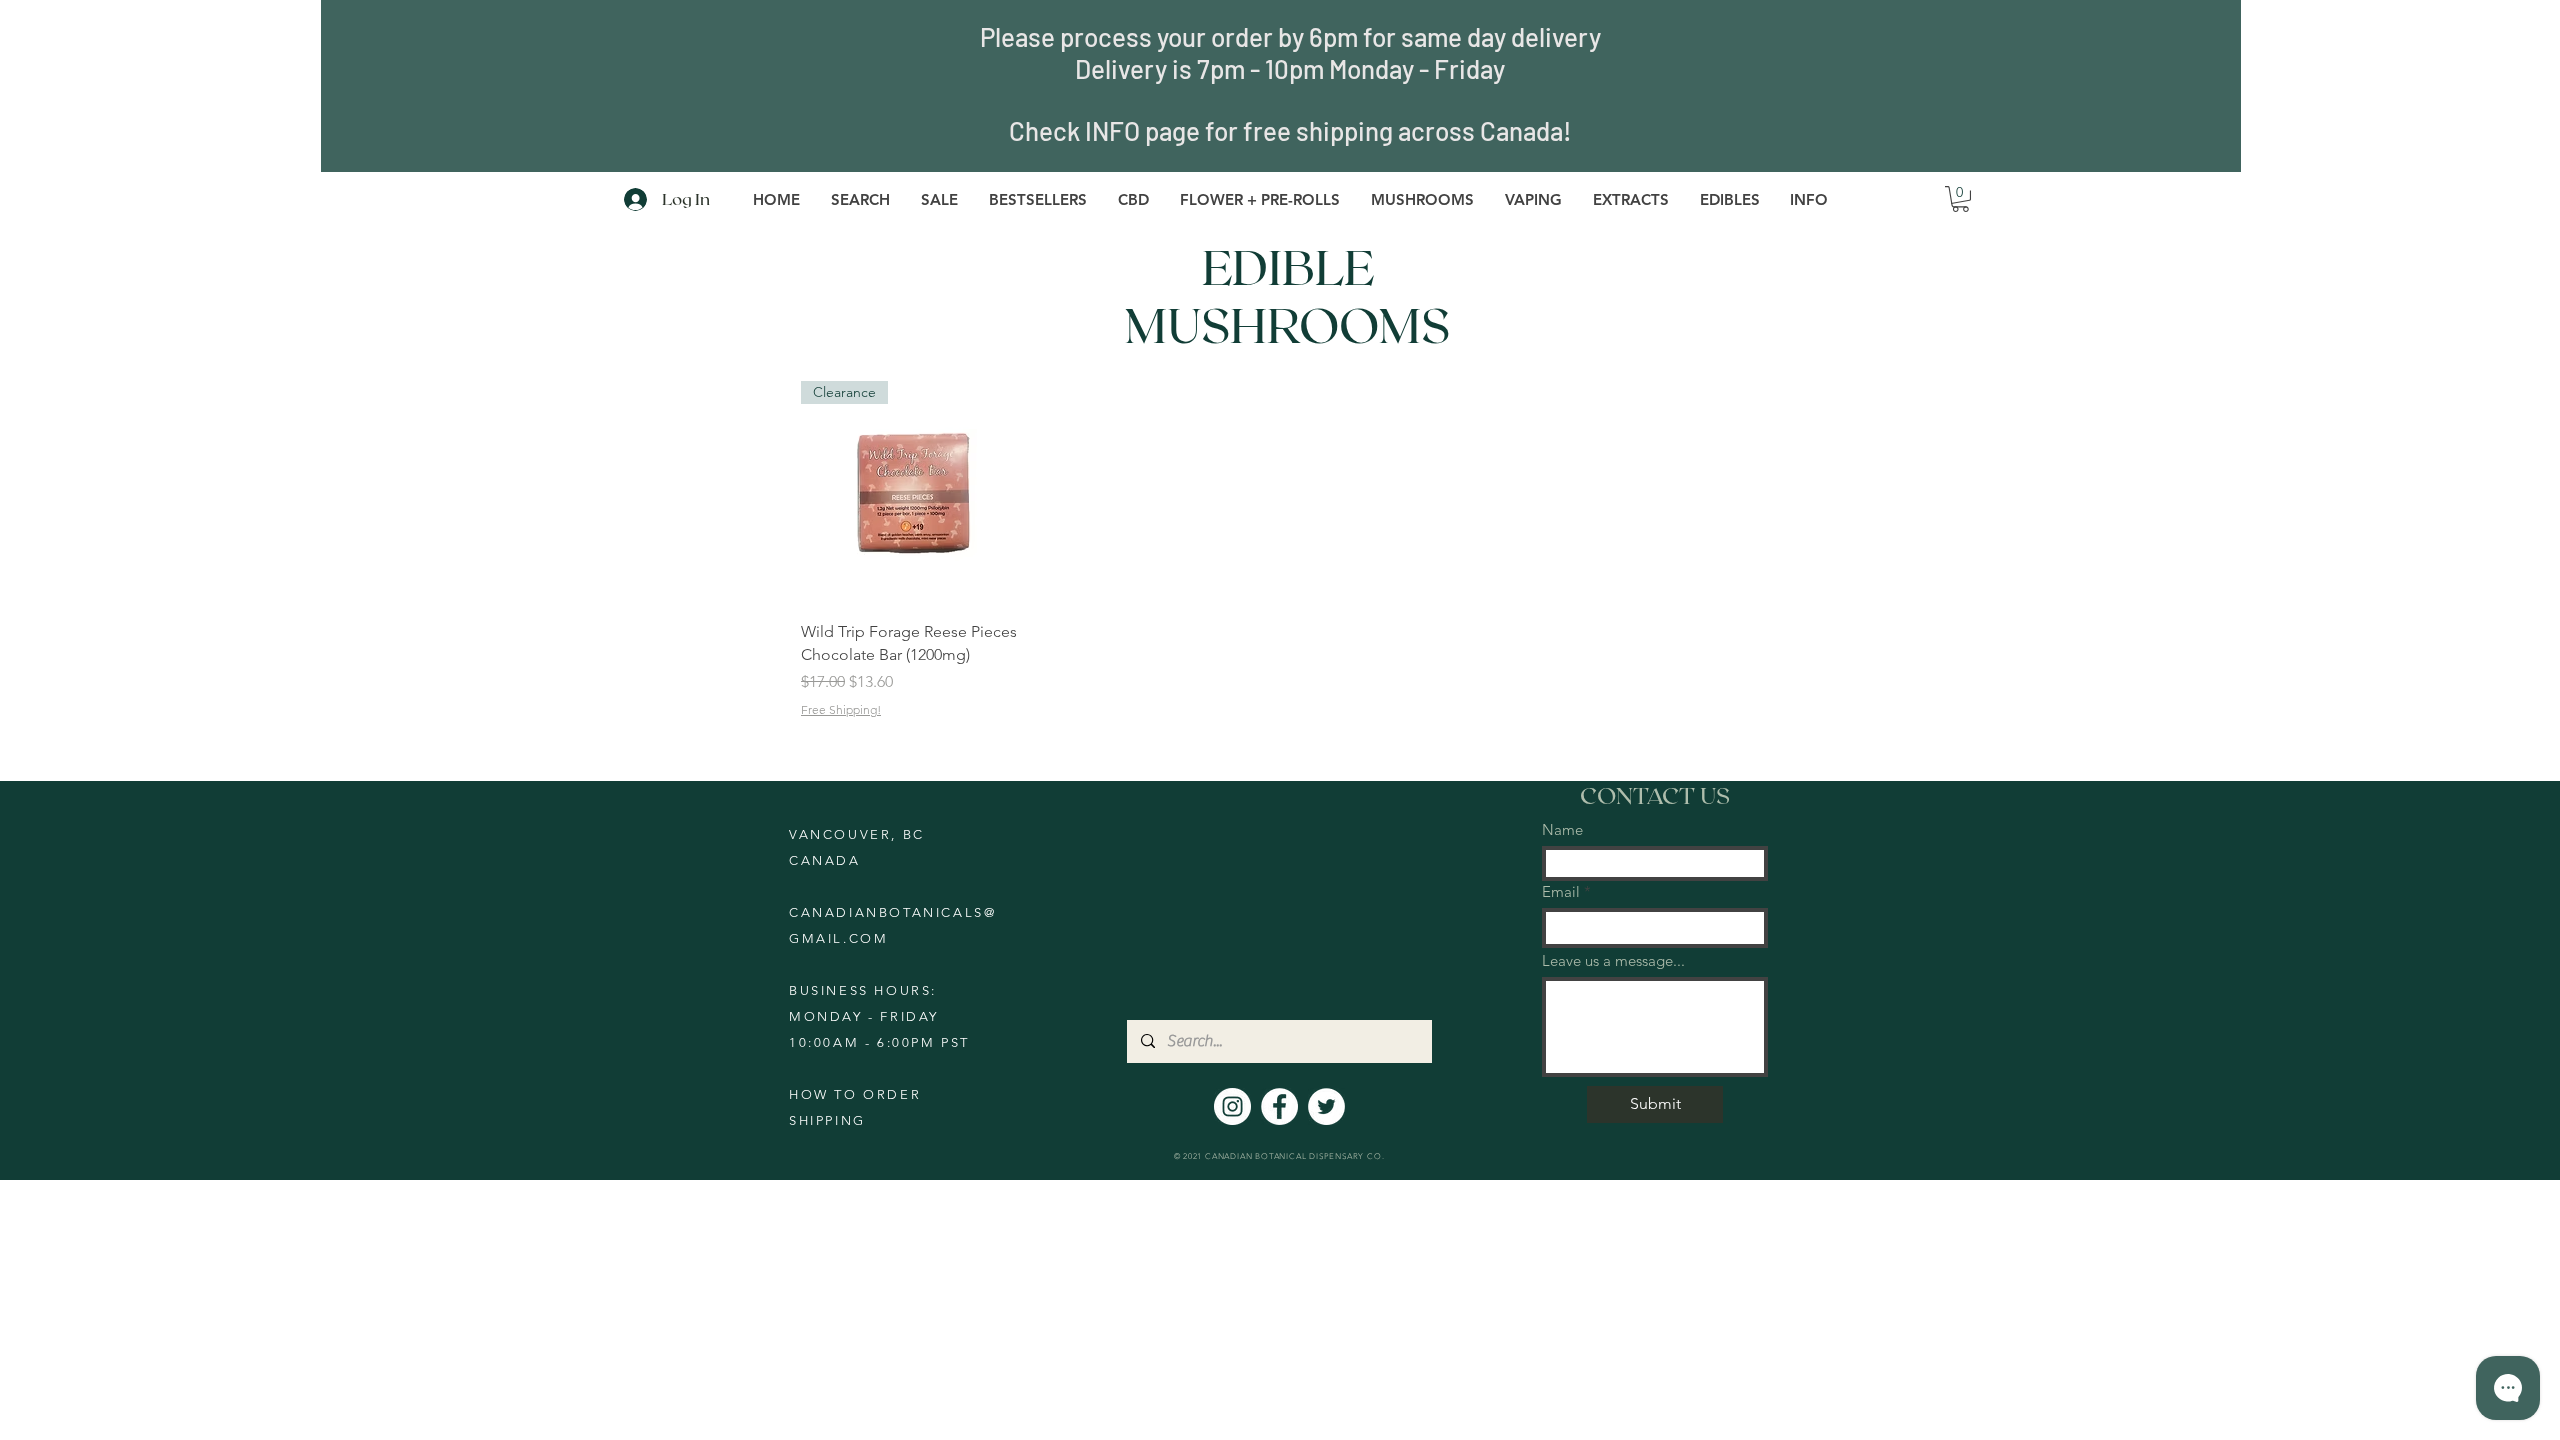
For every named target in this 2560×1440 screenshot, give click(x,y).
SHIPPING (827, 1120)
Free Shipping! (841, 709)
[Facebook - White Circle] (1279, 1106)
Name (1562, 829)
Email (1561, 891)
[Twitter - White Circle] (1326, 1106)
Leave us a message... (1613, 960)
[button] (1259, 199)
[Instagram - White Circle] (1232, 1106)
